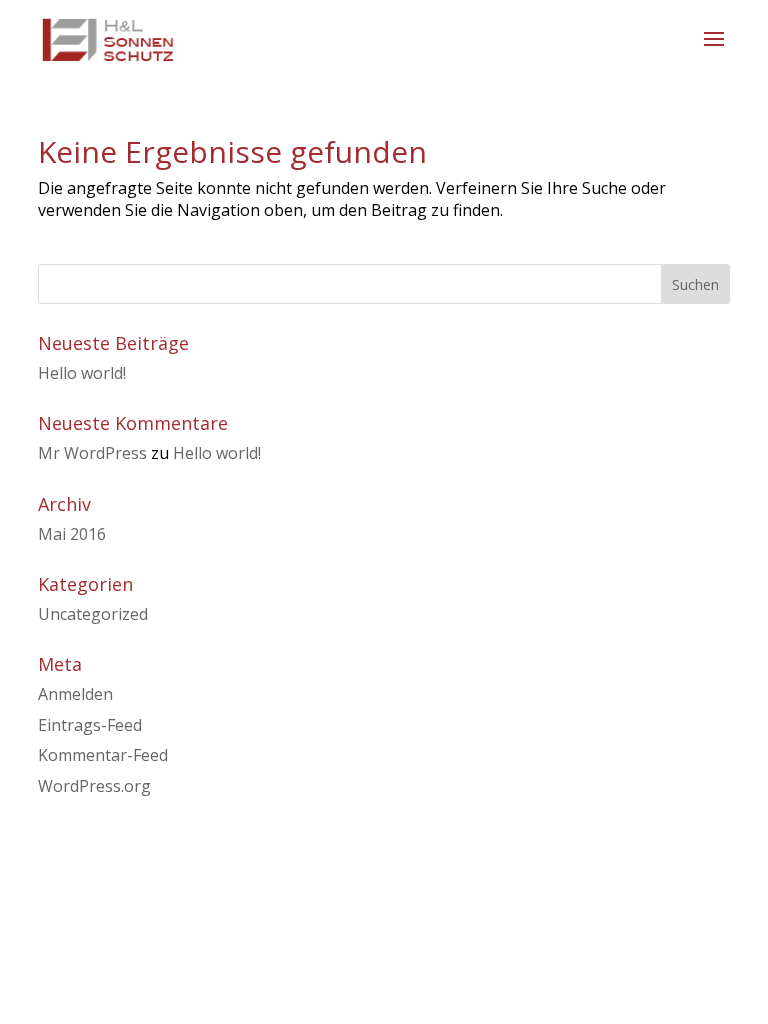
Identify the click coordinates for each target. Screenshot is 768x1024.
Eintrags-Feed (90, 725)
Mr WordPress (92, 453)
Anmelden (75, 694)
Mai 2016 (72, 534)
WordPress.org (94, 786)
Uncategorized (93, 614)
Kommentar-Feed (103, 755)
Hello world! (82, 373)
